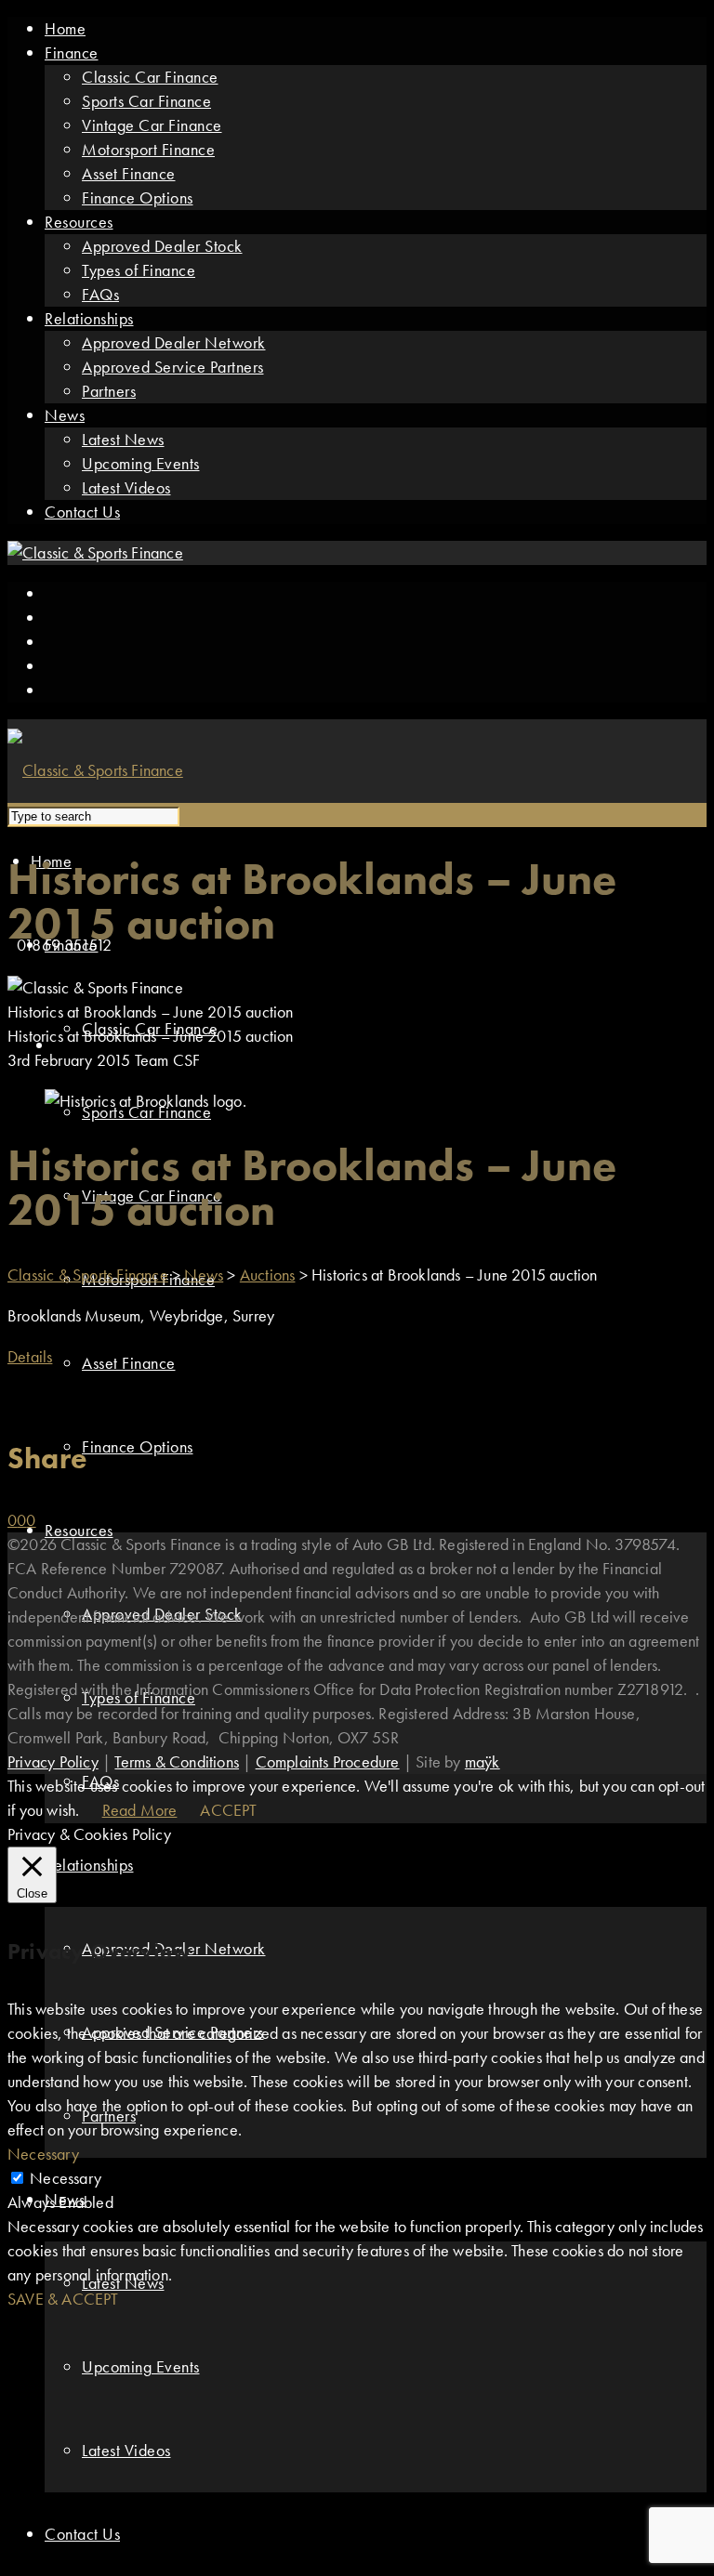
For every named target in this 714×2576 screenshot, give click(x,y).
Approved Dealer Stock (162, 246)
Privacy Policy (53, 1761)
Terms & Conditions (177, 1761)
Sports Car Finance (146, 101)
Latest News (123, 439)
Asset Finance (129, 173)
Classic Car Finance (150, 77)
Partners (109, 391)
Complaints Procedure (328, 1761)
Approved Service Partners (173, 367)
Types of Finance (139, 270)
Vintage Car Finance (152, 125)
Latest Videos (126, 487)
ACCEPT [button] (228, 1810)
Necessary (66, 2178)
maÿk (483, 1761)
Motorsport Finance (148, 149)
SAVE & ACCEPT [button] (63, 2299)
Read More (140, 1810)
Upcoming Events (141, 463)
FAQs (100, 294)
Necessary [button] (43, 2154)
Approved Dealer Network (174, 342)
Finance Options (138, 197)
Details (30, 1356)
